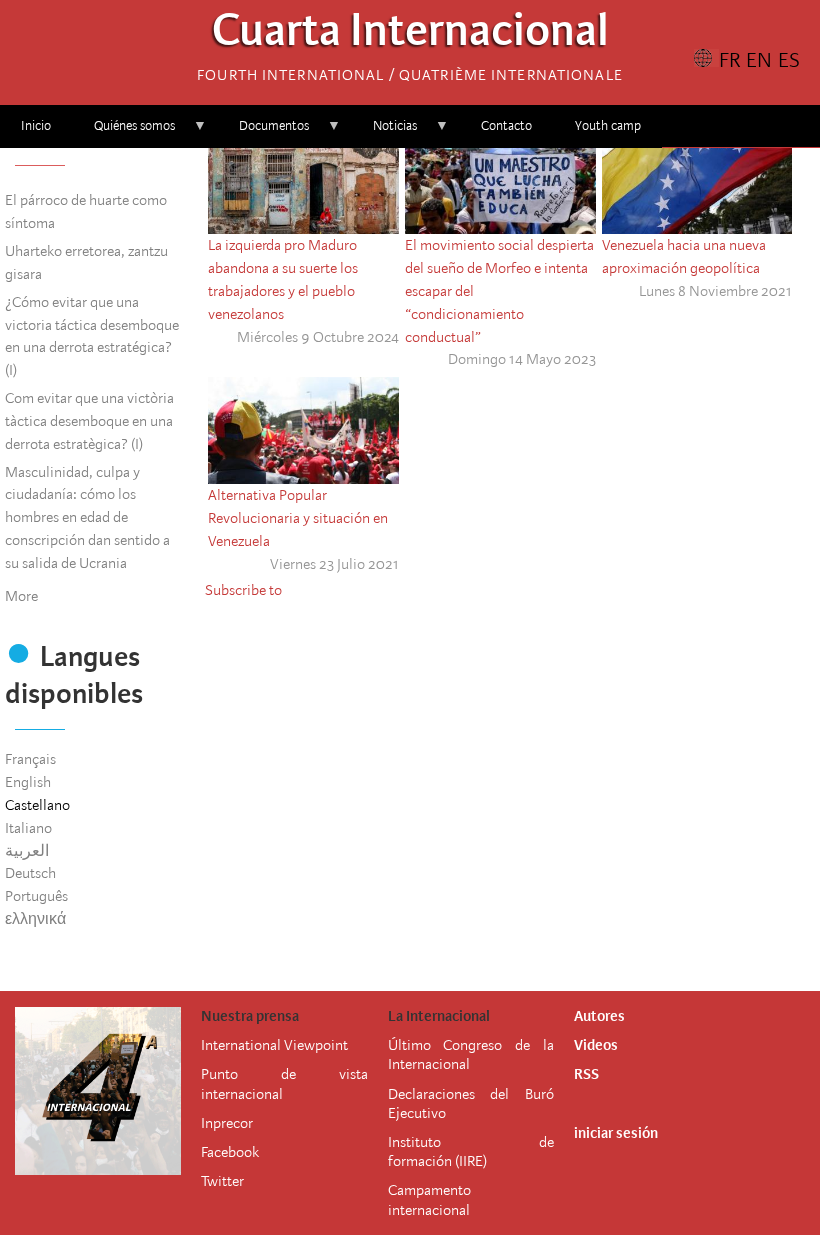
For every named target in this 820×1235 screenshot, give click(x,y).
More (21, 596)
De (396, 1094)
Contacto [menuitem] (506, 125)
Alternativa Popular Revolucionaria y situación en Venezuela (298, 518)
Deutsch (30, 873)
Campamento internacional (429, 1199)
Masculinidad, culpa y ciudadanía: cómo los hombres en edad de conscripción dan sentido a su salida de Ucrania (87, 517)
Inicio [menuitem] (36, 125)
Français (30, 759)
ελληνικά (35, 919)
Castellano (37, 805)
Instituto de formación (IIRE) (471, 1151)
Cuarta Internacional (410, 35)
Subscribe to (243, 590)
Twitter (222, 1181)
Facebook (230, 1152)
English (28, 782)
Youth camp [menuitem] (608, 125)
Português (36, 896)
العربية (27, 851)
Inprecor (227, 1123)
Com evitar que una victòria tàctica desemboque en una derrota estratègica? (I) (89, 421)
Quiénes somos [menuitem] (124, 132)
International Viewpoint (274, 1045)
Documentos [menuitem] (263, 132)
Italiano (28, 828)
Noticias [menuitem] (384, 132)
